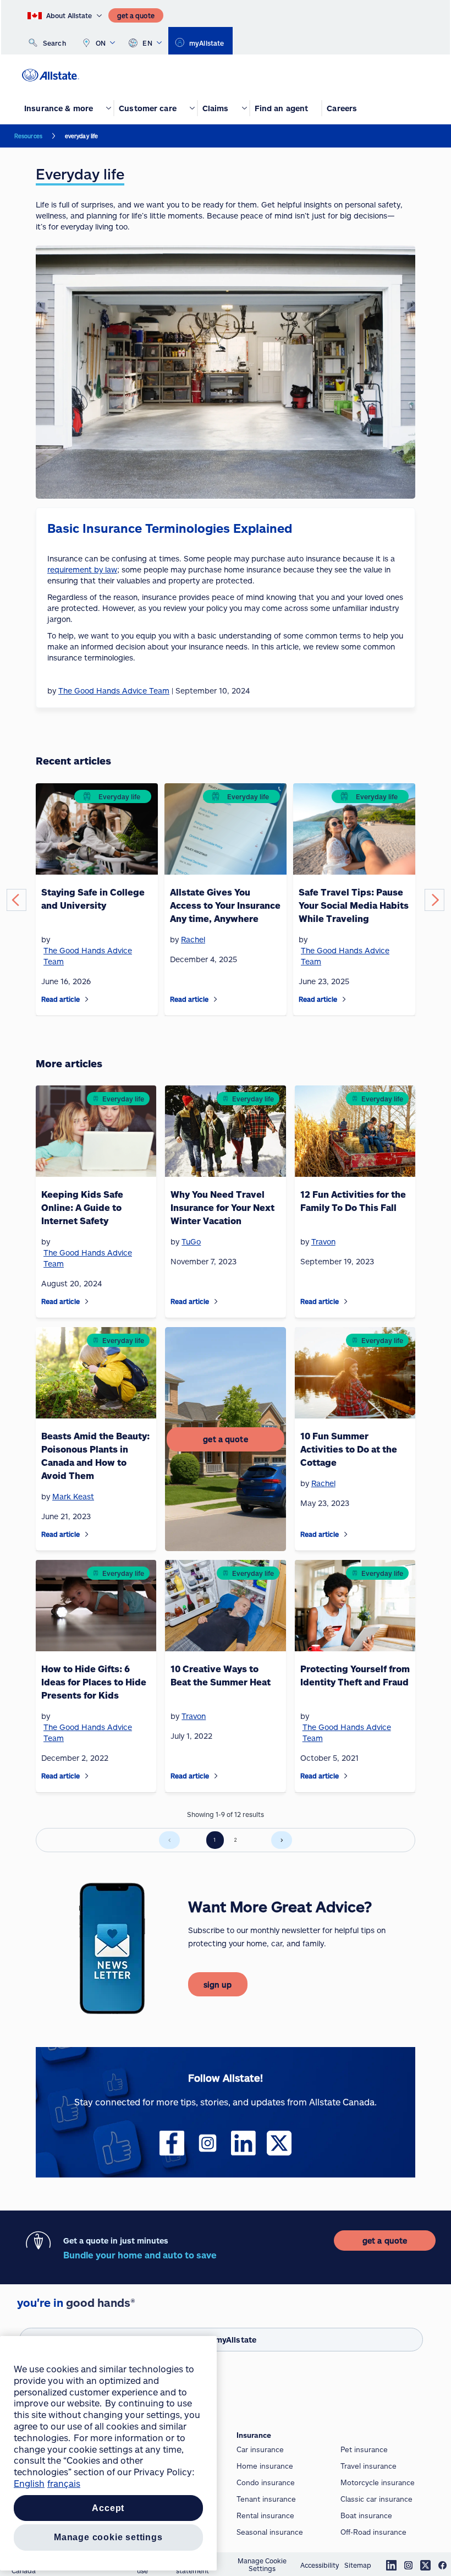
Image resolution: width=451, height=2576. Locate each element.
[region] (108, 2453)
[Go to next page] (282, 1840)
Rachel (193, 939)
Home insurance (265, 2466)
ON (101, 43)
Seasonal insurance (270, 2532)
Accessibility (320, 2565)
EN (147, 43)
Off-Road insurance (373, 2532)
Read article (61, 999)
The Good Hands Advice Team (88, 956)
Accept (108, 2508)
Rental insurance (265, 2515)
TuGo (191, 1241)
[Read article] (87, 999)
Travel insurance (369, 2466)
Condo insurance (266, 2482)
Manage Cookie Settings (262, 2564)
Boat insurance (366, 2515)
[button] (16, 900)
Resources (28, 136)
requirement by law (82, 569)
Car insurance (260, 2449)
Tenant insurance (266, 2499)
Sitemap (358, 2565)
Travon (323, 1241)
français (64, 2483)
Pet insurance (364, 2449)
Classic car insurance (376, 2499)
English (29, 2483)
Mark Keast (73, 1496)
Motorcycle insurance (378, 2482)
